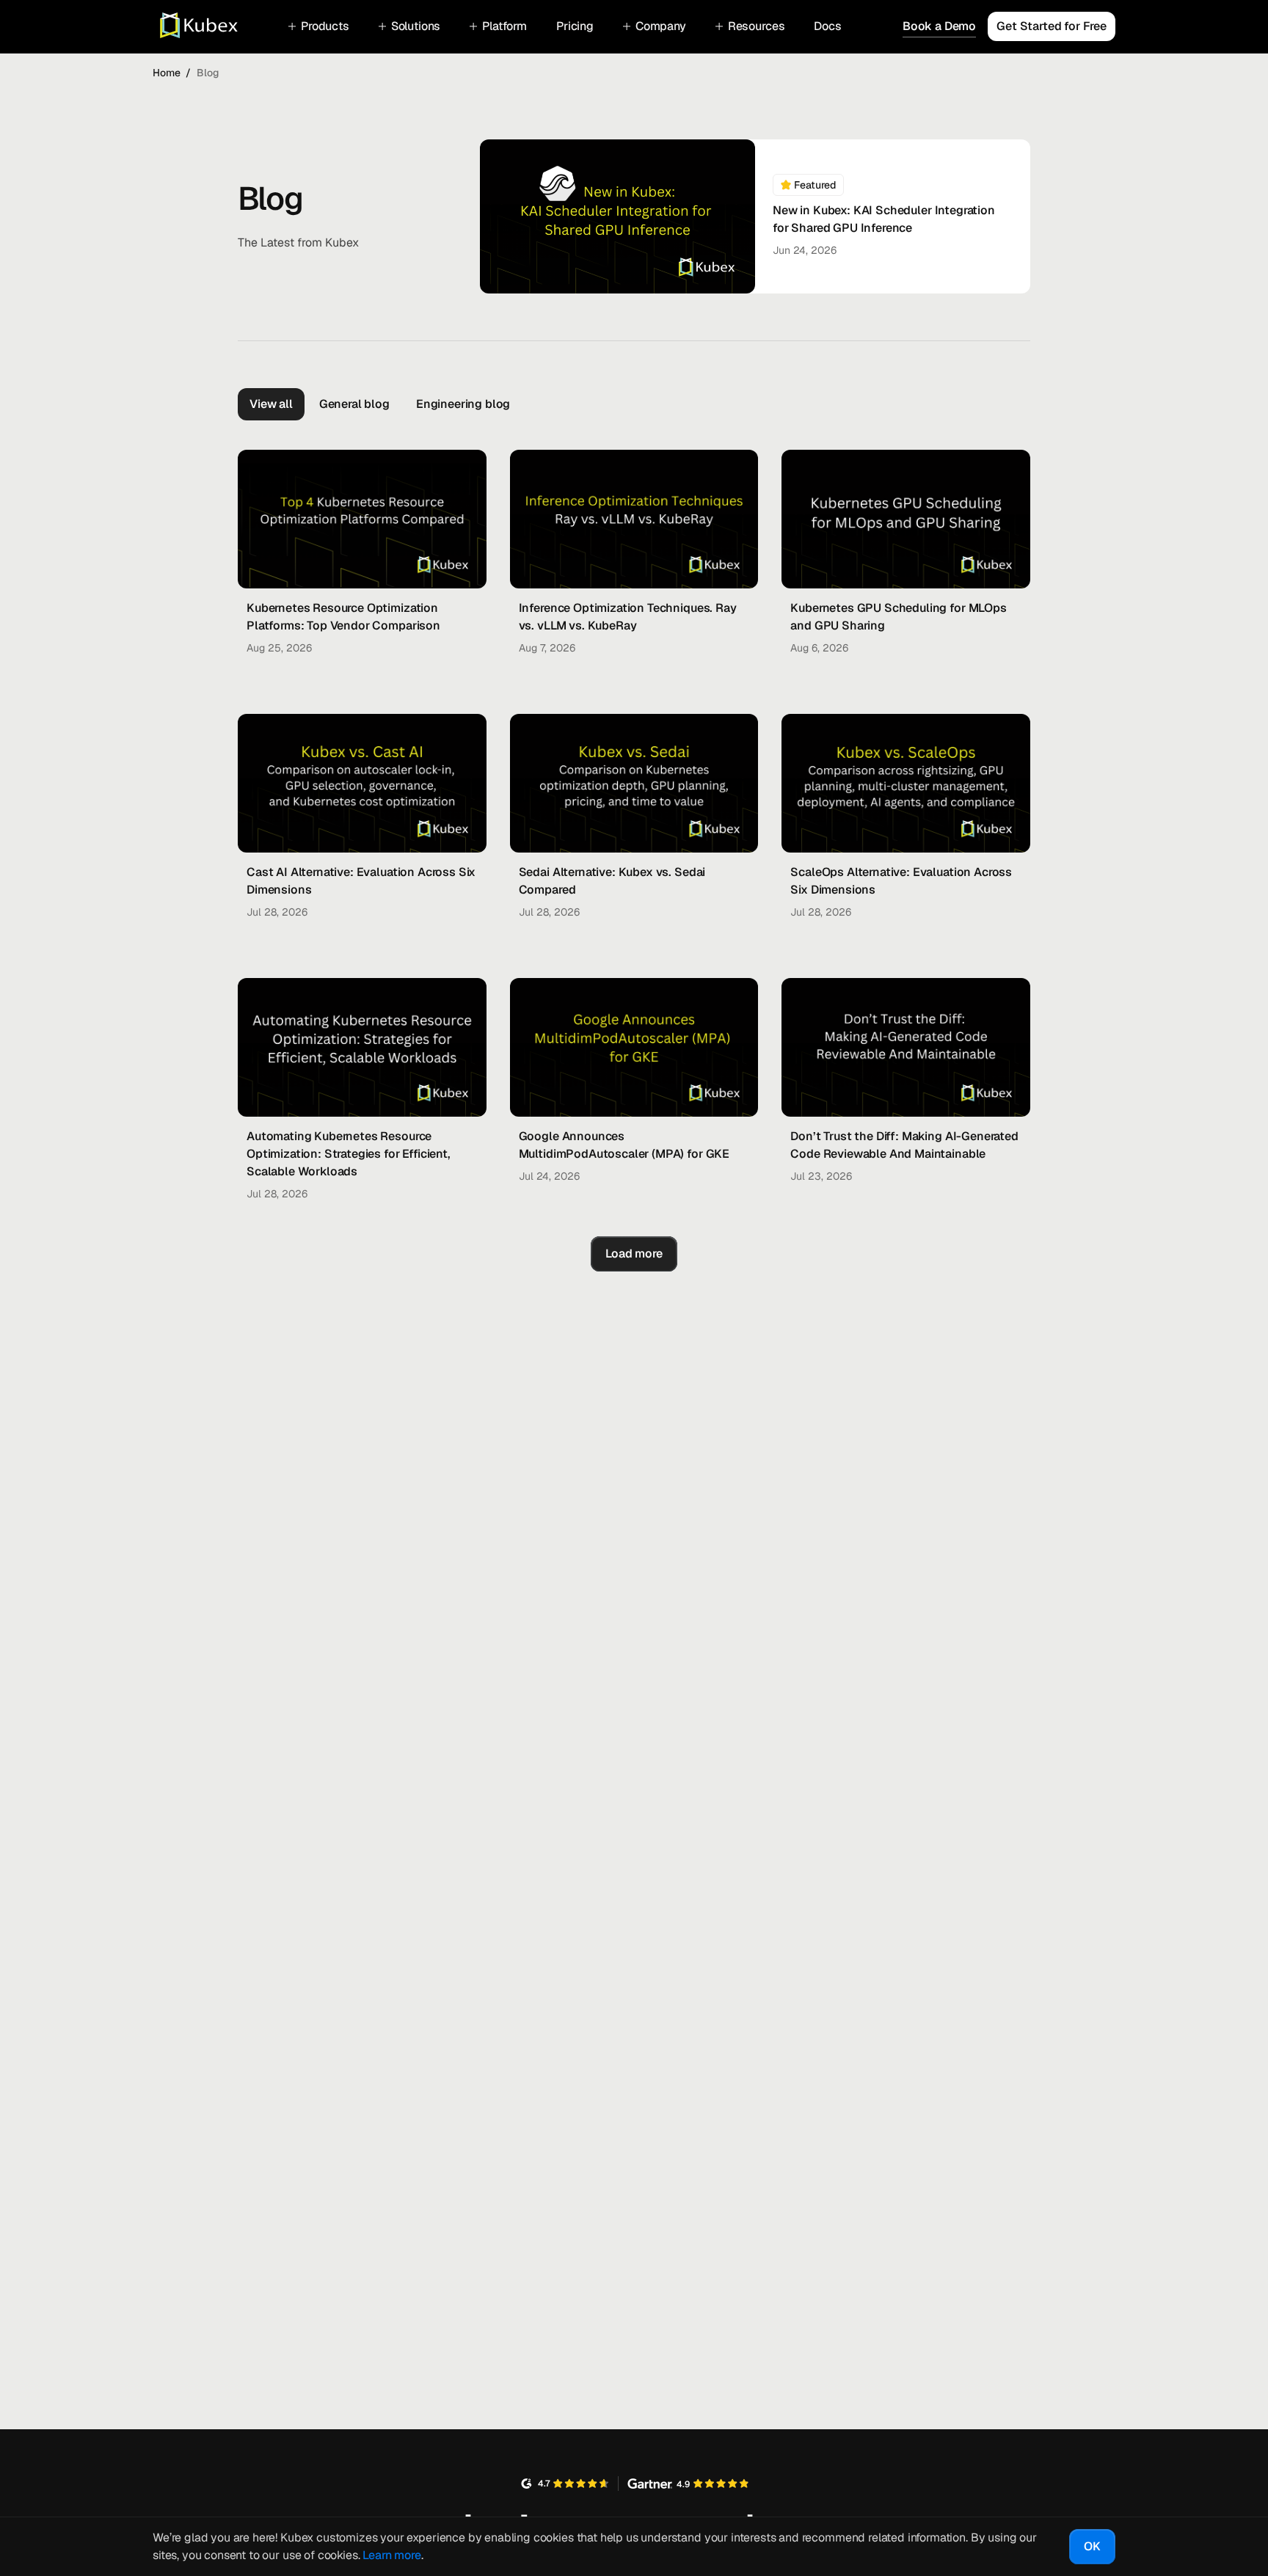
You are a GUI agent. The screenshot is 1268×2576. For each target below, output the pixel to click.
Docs (827, 26)
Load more (634, 1254)
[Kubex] (191, 26)
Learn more (391, 2555)
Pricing (575, 26)
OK (1092, 2546)
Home (167, 73)
